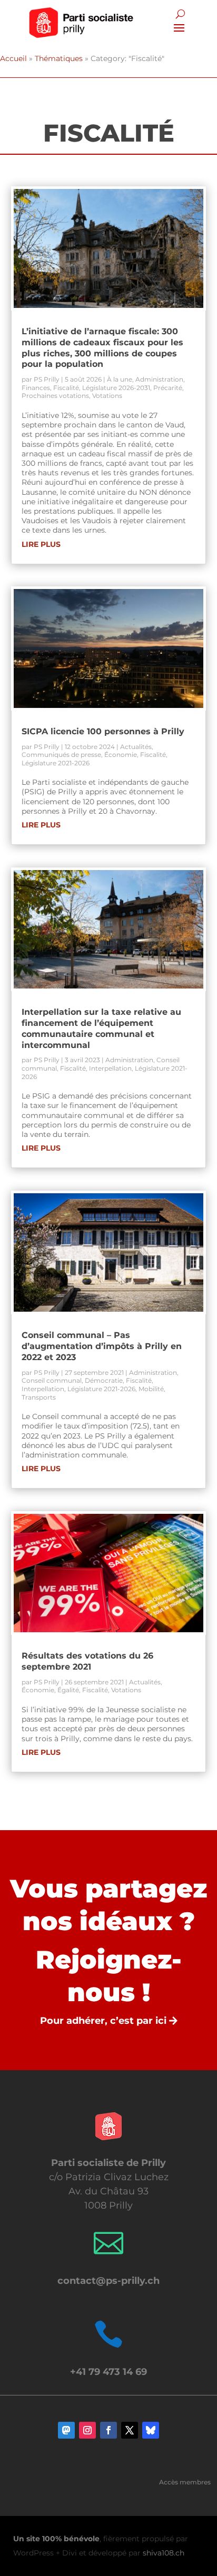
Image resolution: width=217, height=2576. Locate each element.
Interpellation (110, 1068)
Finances (36, 388)
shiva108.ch (164, 2553)
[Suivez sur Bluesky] (151, 2430)
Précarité (168, 388)
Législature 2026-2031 (116, 388)
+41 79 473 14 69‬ (108, 2372)
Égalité (68, 1690)
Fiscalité (66, 388)
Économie (121, 755)
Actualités (136, 747)
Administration (159, 379)
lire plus (41, 544)
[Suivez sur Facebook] (108, 2430)
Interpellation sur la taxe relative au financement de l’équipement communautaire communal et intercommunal (101, 1028)
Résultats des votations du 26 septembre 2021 (87, 1661)
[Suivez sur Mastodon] (66, 2430)
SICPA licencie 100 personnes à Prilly (103, 731)
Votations (107, 396)
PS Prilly (47, 379)
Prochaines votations (55, 396)
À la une (120, 379)
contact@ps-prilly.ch (108, 2281)
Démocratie (104, 1380)
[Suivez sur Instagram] (87, 2430)
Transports (39, 1397)
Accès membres (185, 2482)
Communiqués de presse (61, 755)
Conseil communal (52, 1380)
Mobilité (151, 1389)
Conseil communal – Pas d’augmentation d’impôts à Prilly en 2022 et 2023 (102, 1346)
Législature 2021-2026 (56, 763)
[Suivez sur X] (130, 2430)
